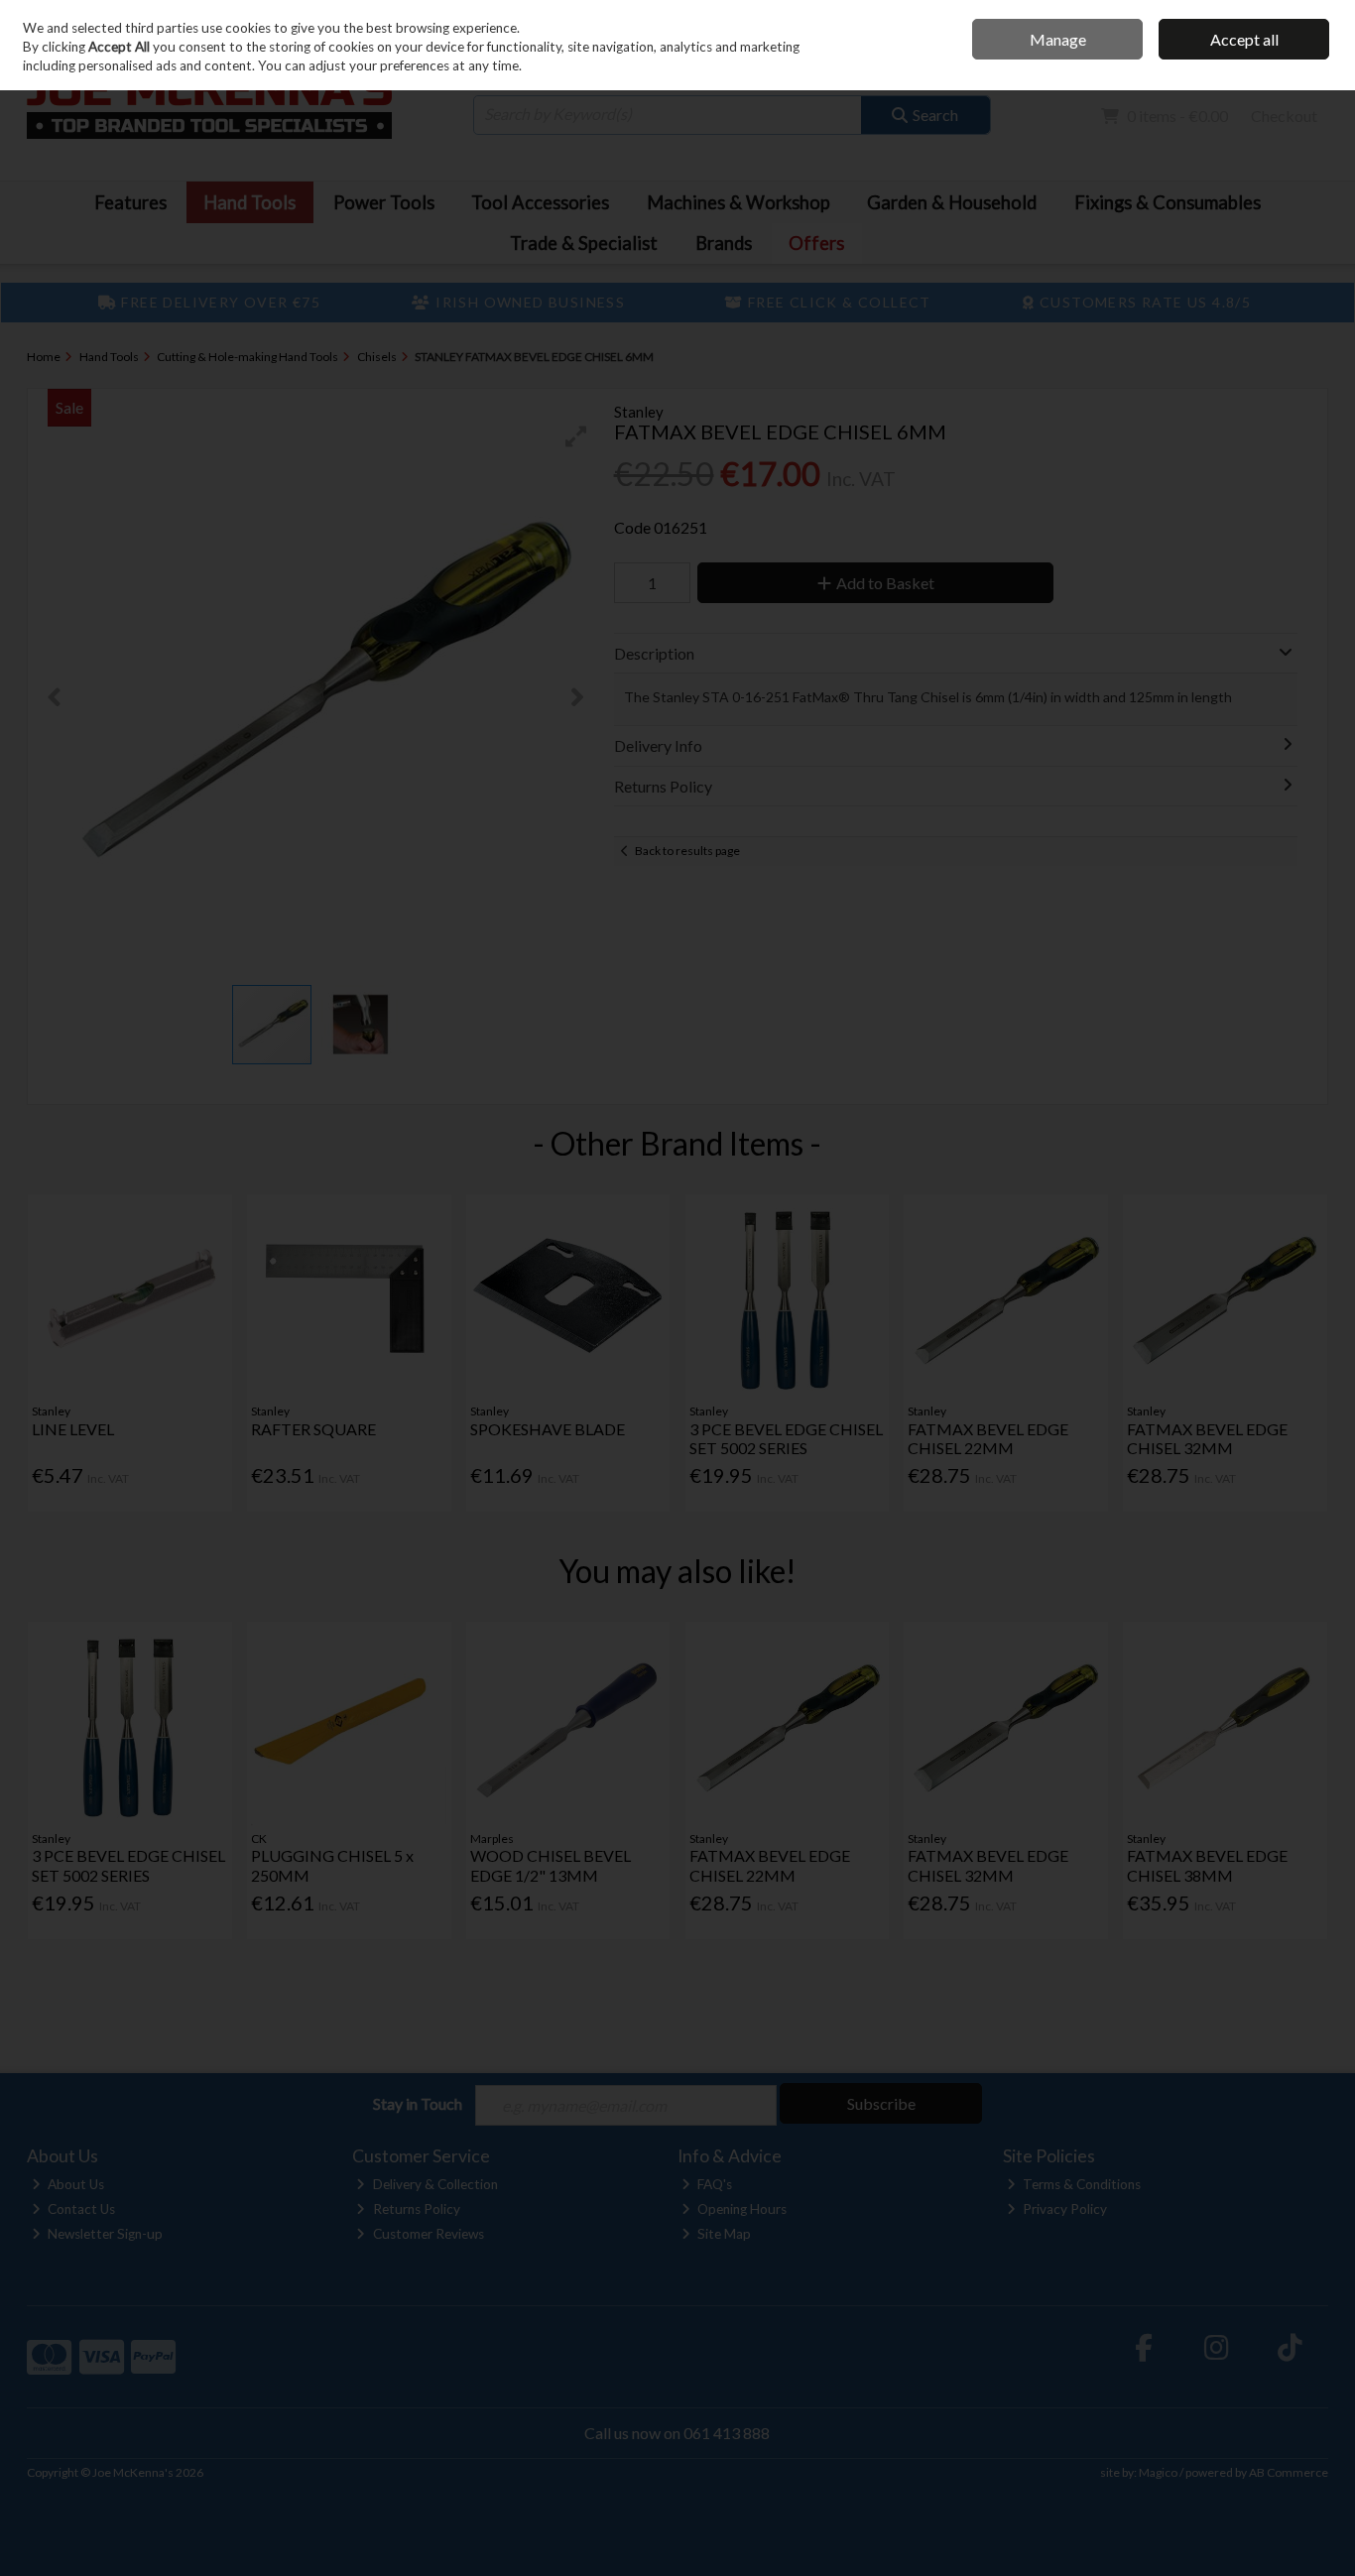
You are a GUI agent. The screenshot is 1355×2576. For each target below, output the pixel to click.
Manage (1058, 39)
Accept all (1244, 39)
